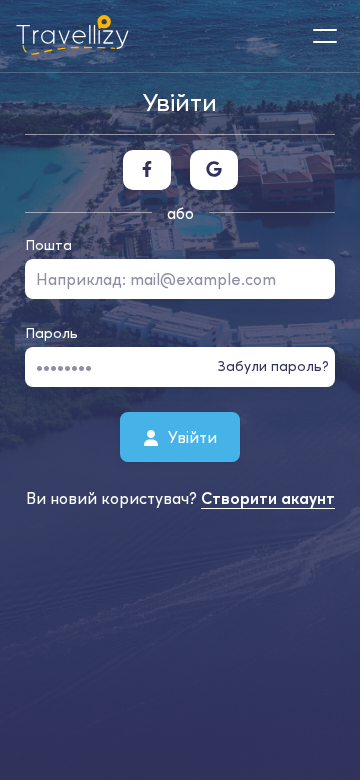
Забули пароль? (273, 366)
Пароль (51, 333)
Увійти (190, 436)
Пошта (48, 245)
